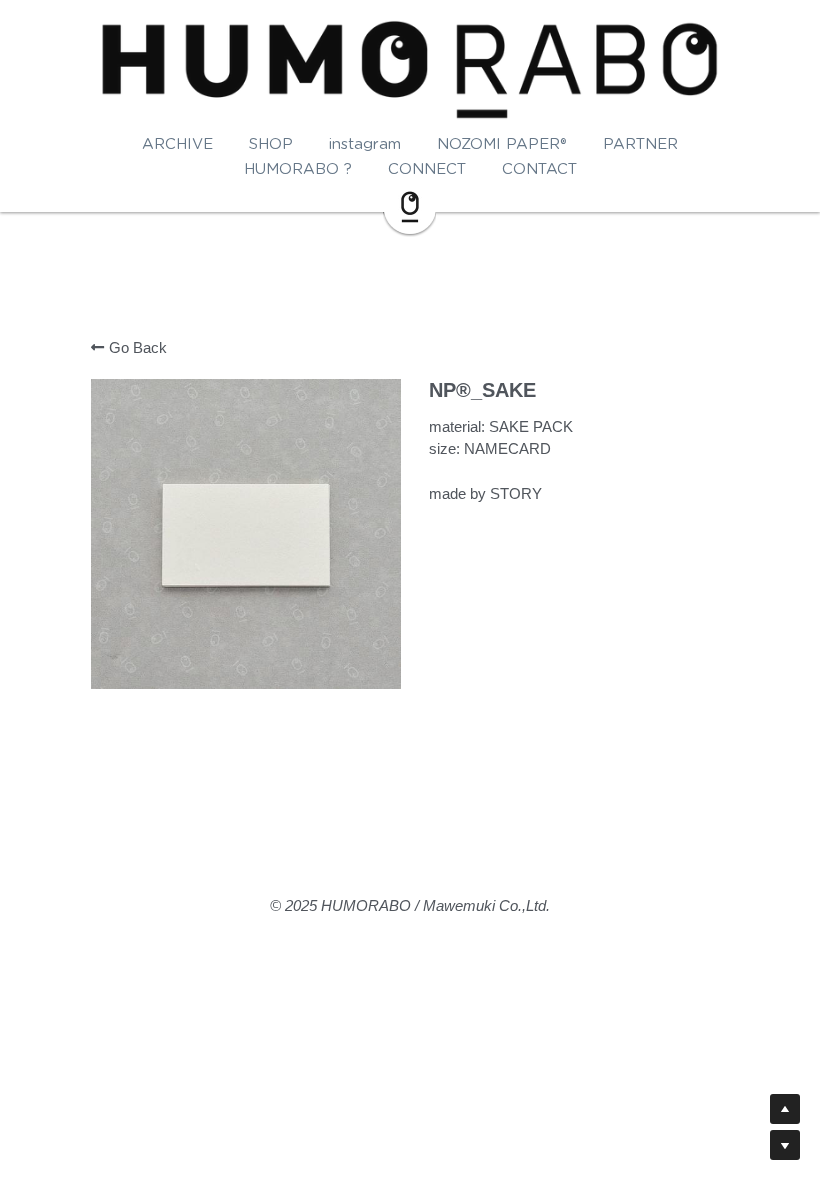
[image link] (410, 205)
